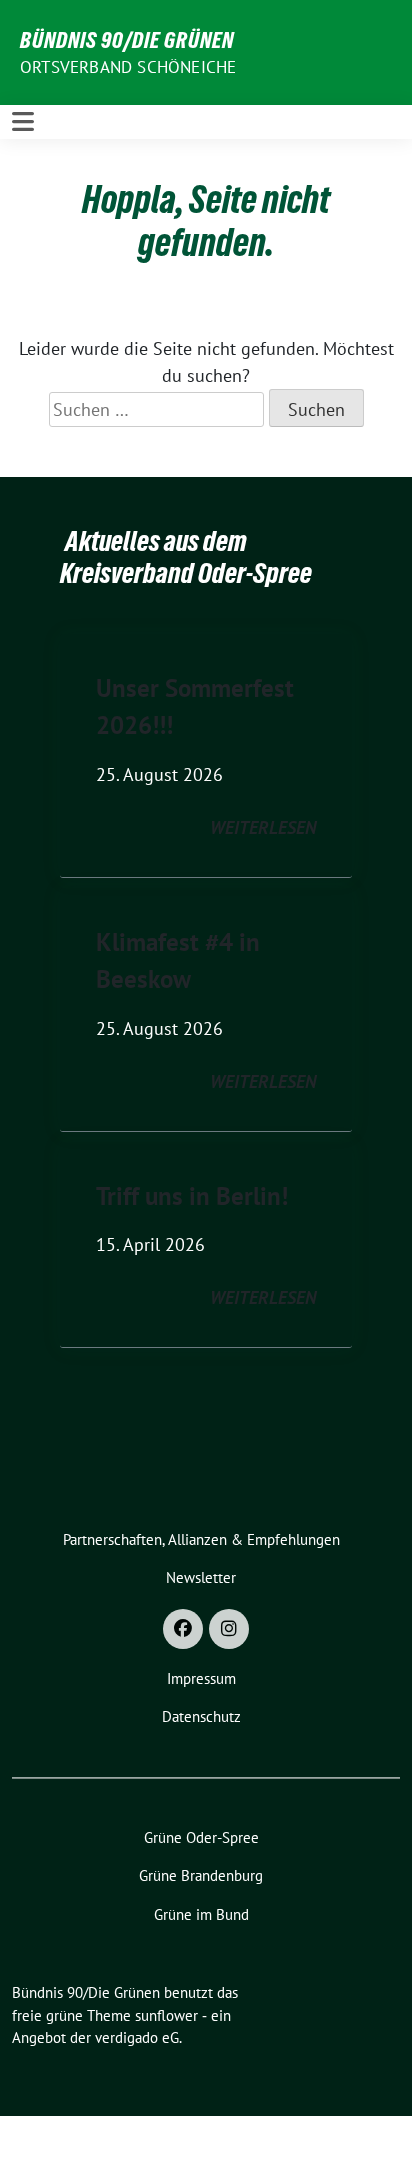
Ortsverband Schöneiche (128, 67)
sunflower (166, 2015)
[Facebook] (183, 1629)
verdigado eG (137, 2037)
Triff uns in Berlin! (192, 1196)
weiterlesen (263, 827)
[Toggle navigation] (23, 121)
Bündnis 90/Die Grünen (127, 40)
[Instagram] (229, 1629)
